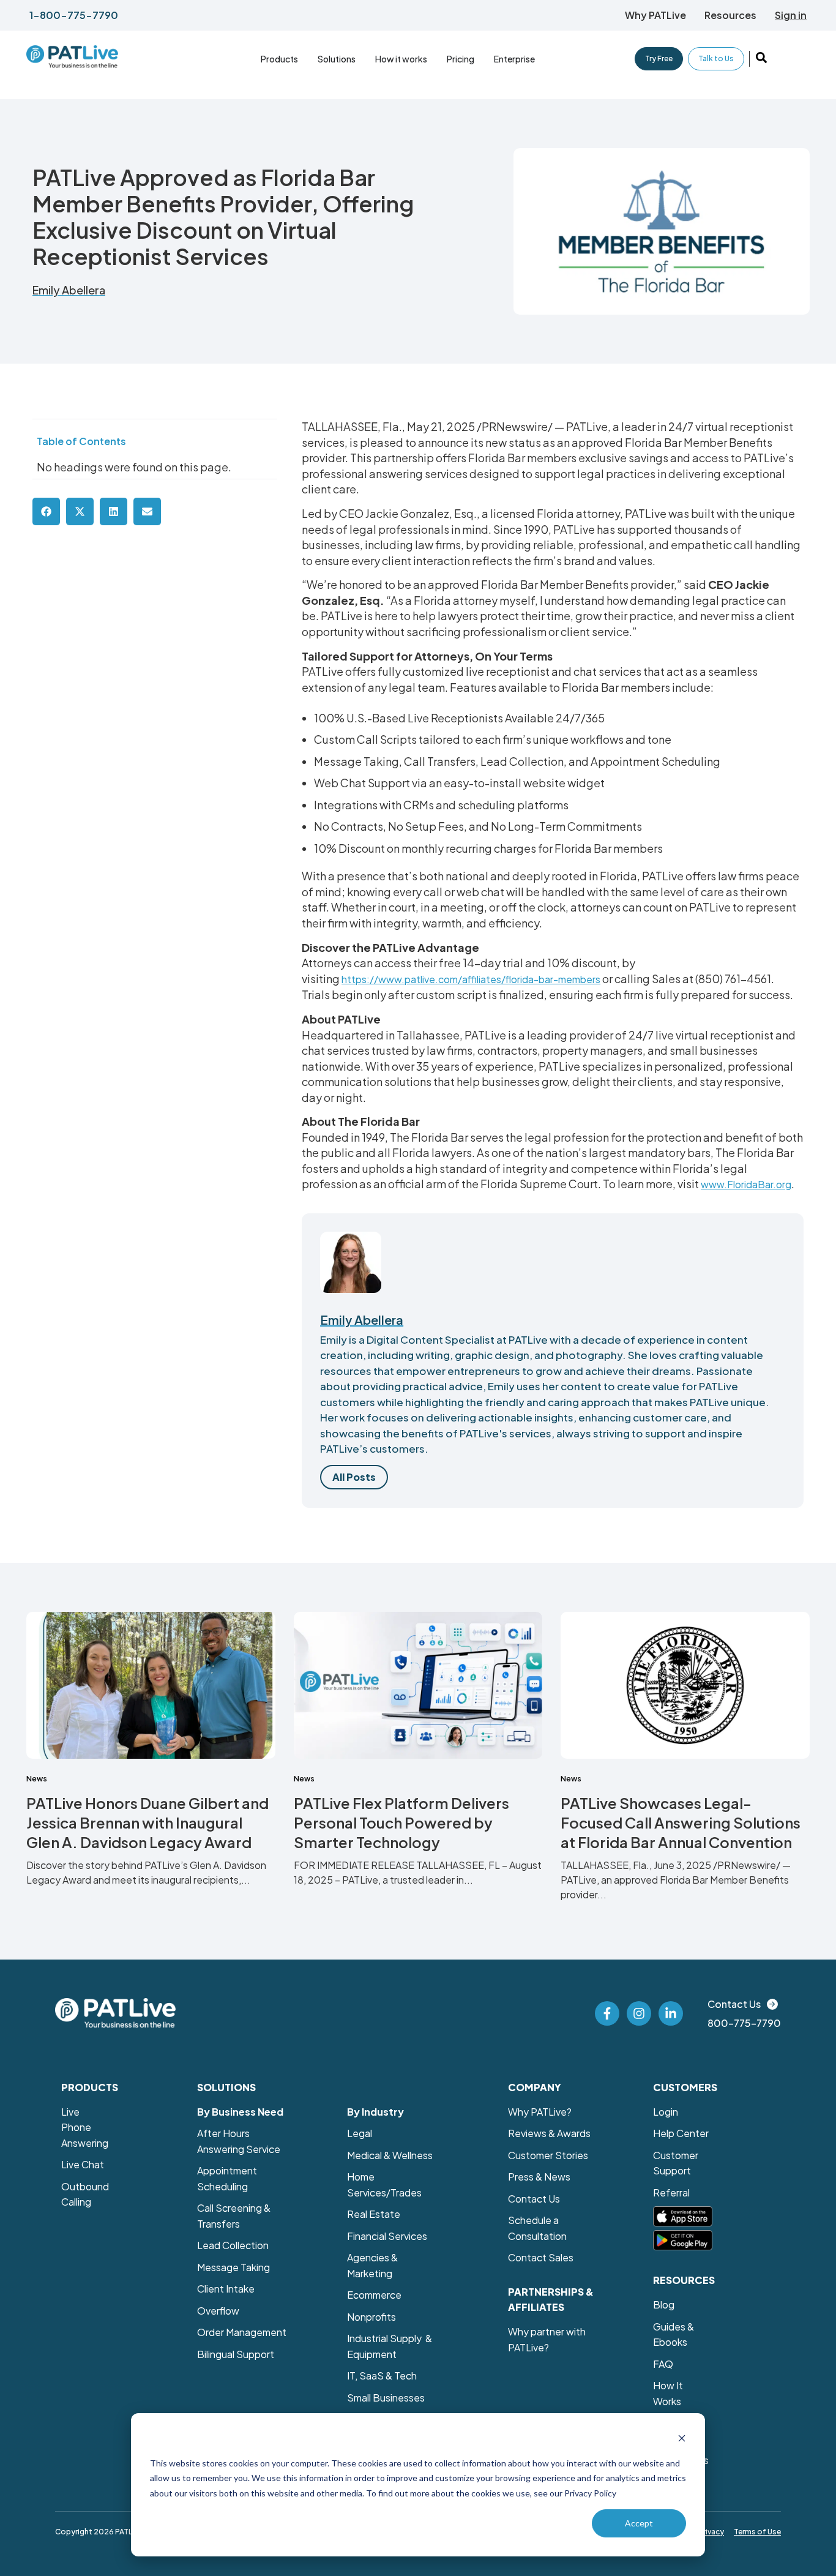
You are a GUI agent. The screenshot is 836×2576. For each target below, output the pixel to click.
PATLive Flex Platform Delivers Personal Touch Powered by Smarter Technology (401, 1822)
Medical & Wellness (390, 2155)
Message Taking (233, 2267)
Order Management (242, 2332)
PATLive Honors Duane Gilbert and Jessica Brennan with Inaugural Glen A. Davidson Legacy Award (147, 1822)
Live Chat (83, 2164)
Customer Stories (548, 2155)
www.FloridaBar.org (746, 1184)
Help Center (681, 2133)
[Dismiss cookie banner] (682, 2440)
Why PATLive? (540, 2112)
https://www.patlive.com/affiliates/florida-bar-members (471, 979)
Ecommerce (374, 2295)
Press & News (539, 2177)
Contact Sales (541, 2257)
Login (666, 2112)
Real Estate (374, 2214)
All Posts (354, 1477)
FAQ (663, 2364)
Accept (639, 2523)
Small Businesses (386, 2398)
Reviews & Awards (549, 2133)
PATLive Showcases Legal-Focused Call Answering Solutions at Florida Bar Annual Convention (681, 1822)
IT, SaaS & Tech (382, 2376)
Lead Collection (233, 2245)
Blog (664, 2305)
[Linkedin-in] (671, 2013)
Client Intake (226, 2289)
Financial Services (387, 2236)
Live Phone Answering (85, 2127)
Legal (360, 2133)
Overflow (218, 2311)
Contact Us (534, 2199)
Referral (671, 2192)
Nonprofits (371, 2317)
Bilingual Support (236, 2354)
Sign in (791, 15)
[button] (655, 15)
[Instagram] (639, 2013)
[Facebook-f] (607, 2013)
